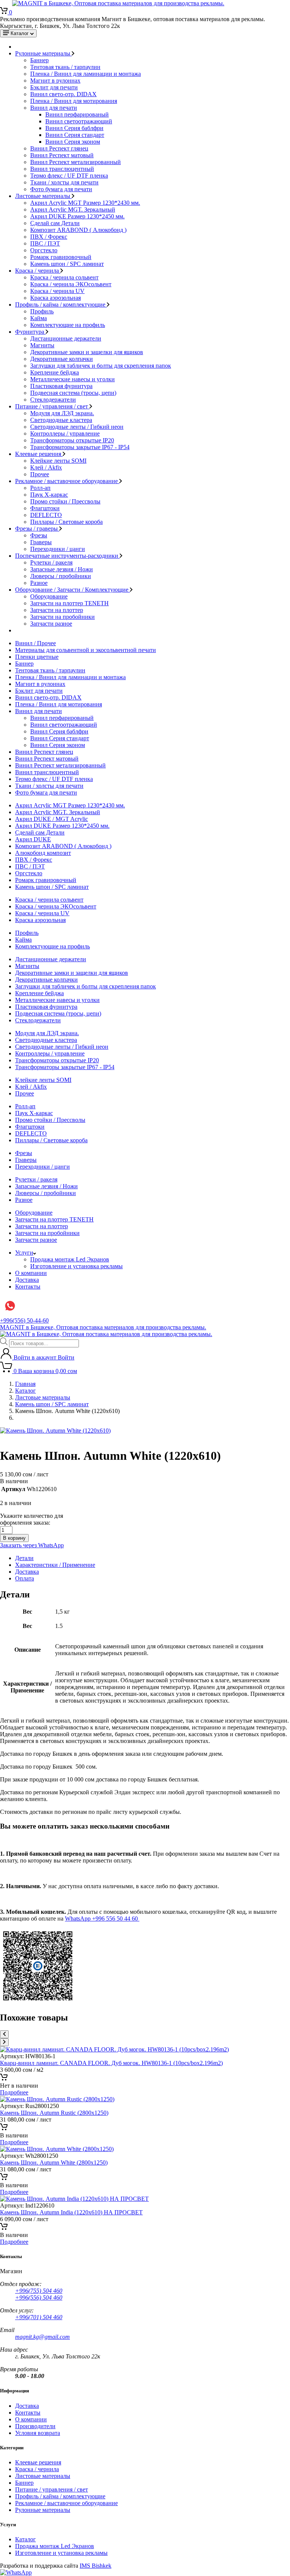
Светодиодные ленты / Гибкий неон (77, 427)
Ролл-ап (40, 488)
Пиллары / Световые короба (66, 522)
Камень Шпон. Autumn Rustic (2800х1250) (54, 2113)
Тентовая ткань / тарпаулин (65, 67)
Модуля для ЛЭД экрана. (62, 413)
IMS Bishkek (96, 2566)
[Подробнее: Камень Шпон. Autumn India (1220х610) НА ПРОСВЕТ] (4, 2228)
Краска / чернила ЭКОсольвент (71, 284)
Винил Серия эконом (73, 142)
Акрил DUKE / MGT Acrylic (52, 819)
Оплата (25, 1578)
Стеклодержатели (53, 400)
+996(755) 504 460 (39, 2291)
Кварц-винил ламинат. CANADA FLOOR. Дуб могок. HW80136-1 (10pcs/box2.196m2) (111, 2063)
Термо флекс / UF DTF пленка (69, 176)
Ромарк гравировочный (61, 257)
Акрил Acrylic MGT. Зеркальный (73, 209)
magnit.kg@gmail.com (42, 2337)
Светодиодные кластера (61, 420)
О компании (31, 1273)
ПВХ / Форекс (49, 237)
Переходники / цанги (58, 549)
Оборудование (49, 596)
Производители (35, 2426)
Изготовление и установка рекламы (76, 1266)
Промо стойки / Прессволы (65, 501)
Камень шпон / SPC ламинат (67, 264)
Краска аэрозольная (56, 298)
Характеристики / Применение (55, 1565)
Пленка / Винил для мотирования (74, 101)
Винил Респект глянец (59, 148)
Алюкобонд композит (43, 853)
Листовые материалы (43, 196)
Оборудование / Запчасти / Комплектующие (72, 590)
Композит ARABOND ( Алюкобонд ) (78, 230)
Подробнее (14, 2092)
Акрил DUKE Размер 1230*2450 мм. (77, 216)
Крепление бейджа (55, 372)
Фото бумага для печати (61, 189)
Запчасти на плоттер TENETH (69, 603)
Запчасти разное (51, 624)
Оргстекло (44, 250)
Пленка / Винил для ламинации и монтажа (86, 74)
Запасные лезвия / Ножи (62, 569)
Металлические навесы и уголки (72, 379)
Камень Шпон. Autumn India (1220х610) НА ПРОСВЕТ (71, 2212)
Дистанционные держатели (66, 338)
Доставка (27, 1280)
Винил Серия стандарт (75, 135)
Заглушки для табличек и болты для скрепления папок (101, 366)
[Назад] (4, 2034)
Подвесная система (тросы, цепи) (73, 393)
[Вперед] (4, 2042)
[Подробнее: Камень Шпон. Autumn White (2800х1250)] (4, 2178)
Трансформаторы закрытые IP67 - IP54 (80, 447)
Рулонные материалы (43, 53)
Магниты (42, 345)
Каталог (25, 1391)
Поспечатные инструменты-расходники (67, 556)
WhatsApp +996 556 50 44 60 (102, 1919)
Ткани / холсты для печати (64, 182)
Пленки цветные (37, 657)
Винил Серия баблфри (74, 128)
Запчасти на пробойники (62, 617)
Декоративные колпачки (62, 359)
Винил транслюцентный (62, 169)
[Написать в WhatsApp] (16, 2572)
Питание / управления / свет (52, 406)
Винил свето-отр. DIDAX (63, 94)
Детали (24, 1558)
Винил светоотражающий (79, 121)
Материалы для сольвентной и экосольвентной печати (86, 650)
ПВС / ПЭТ (45, 243)
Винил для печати (54, 108)
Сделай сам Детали (55, 223)
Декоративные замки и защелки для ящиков (87, 352)
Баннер (39, 60)
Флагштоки (45, 508)
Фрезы (39, 535)
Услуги (24, 1253)
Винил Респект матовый (62, 155)
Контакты (28, 1286)
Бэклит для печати (54, 87)
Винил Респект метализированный (76, 162)
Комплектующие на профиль (68, 325)
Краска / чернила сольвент (64, 277)
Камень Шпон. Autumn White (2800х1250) (54, 2163)
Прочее (40, 474)
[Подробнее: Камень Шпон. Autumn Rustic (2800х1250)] (4, 2129)
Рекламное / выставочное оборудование (67, 481)
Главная (25, 1384)
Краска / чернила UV (57, 291)
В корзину (14, 1538)
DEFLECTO (46, 515)
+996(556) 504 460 (39, 2298)
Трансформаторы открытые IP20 (72, 440)
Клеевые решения (39, 454)
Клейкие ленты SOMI (58, 461)
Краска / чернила (38, 271)
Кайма (39, 318)
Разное (39, 583)
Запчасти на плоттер (57, 610)
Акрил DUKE (33, 839)
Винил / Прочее (35, 643)
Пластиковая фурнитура (61, 386)
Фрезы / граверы (37, 529)
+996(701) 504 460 (39, 2317)
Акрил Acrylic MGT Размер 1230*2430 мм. (85, 203)
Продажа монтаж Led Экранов (70, 1259)
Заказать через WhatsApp (32, 1545)
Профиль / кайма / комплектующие (61, 305)
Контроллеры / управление (65, 433)
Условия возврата (38, 2433)
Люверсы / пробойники (61, 576)
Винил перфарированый (77, 114)
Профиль (42, 311)
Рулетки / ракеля (51, 562)
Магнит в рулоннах (55, 81)
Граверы (41, 542)
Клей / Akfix (46, 467)
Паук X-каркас (49, 495)
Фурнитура (30, 332)
